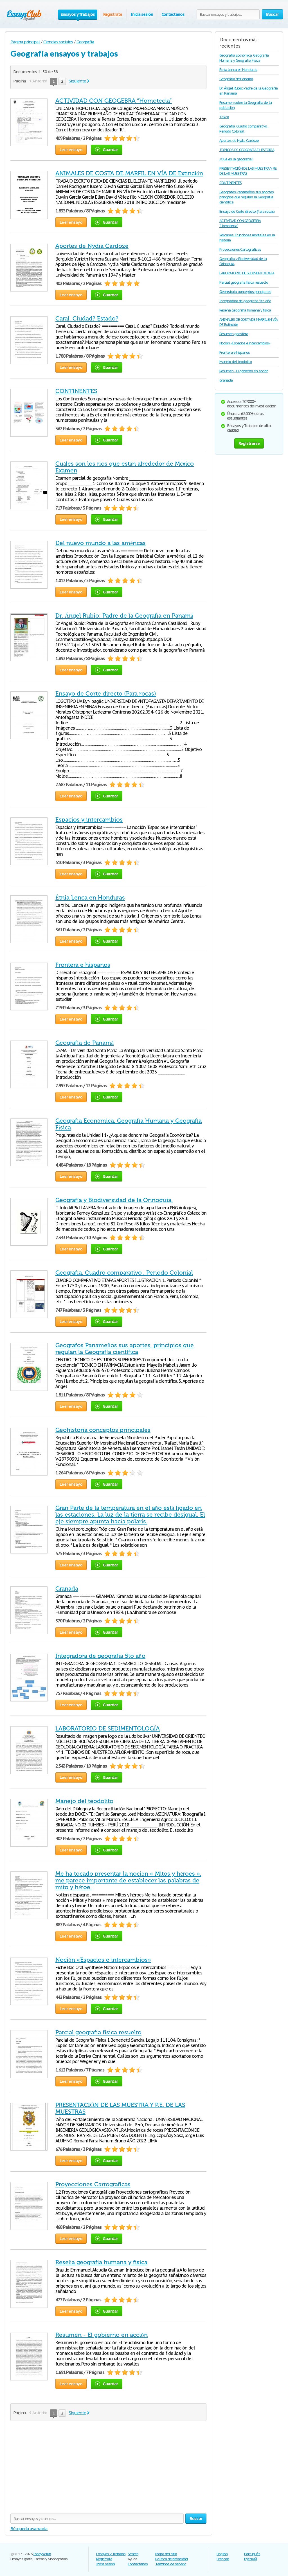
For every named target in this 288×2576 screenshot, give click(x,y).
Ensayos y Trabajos (111, 2554)
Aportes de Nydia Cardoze (92, 246)
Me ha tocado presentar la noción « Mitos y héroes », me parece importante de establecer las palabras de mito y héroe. (128, 1880)
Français (223, 2559)
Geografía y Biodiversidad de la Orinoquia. (114, 1200)
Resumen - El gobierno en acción (102, 2335)
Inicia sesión (142, 14)
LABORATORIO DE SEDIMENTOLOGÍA (108, 1728)
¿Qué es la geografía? (236, 159)
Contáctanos (173, 14)
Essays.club (42, 2554)
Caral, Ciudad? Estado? (87, 319)
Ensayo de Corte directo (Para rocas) (106, 694)
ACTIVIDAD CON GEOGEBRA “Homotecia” (114, 101)
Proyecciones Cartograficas (93, 2184)
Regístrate (113, 14)
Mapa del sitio (166, 2554)
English (222, 2554)
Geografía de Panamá (85, 1043)
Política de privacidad (171, 2559)
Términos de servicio (171, 2564)
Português (252, 2554)
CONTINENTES (76, 391)
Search (133, 2554)
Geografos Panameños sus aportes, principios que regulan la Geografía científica (125, 1349)
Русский (250, 2559)
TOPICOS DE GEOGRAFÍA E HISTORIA (247, 150)
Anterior (40, 81)
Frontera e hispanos (83, 965)
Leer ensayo (71, 150)
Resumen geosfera (234, 334)
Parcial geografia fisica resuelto (98, 2032)
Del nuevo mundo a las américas (101, 543)
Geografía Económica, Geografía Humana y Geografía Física (244, 58)
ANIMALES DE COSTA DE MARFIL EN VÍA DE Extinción (129, 173)
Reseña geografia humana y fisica (101, 2262)
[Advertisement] (108, 2469)
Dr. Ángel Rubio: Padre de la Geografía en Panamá (124, 616)
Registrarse (249, 443)
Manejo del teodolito (84, 1801)
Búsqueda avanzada (29, 2529)
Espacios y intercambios (89, 820)
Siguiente (77, 81)
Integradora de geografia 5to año (100, 1656)
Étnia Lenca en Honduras (90, 898)
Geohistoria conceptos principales (103, 1430)
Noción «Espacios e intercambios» (103, 1960)
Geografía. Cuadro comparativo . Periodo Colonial (124, 1273)
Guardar (110, 150)
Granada (67, 1589)
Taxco (224, 117)
